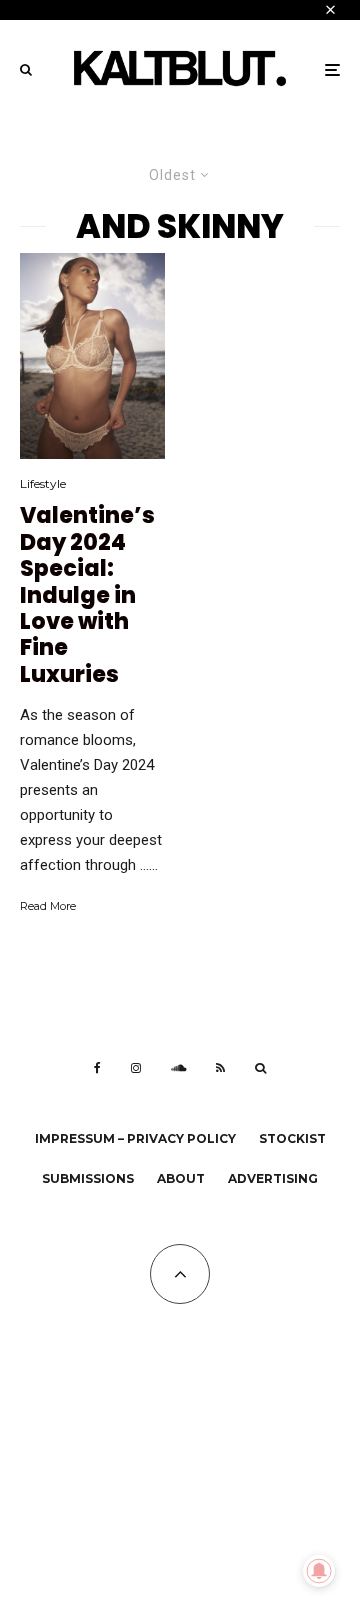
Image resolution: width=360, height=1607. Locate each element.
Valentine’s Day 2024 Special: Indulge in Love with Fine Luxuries (87, 595)
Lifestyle (43, 483)
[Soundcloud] (178, 1068)
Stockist (292, 1138)
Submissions (88, 1178)
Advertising (273, 1178)
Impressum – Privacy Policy (135, 1138)
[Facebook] (97, 1068)
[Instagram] (136, 1068)
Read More (48, 906)
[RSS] (220, 1068)
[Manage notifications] (319, 1571)
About (181, 1178)
